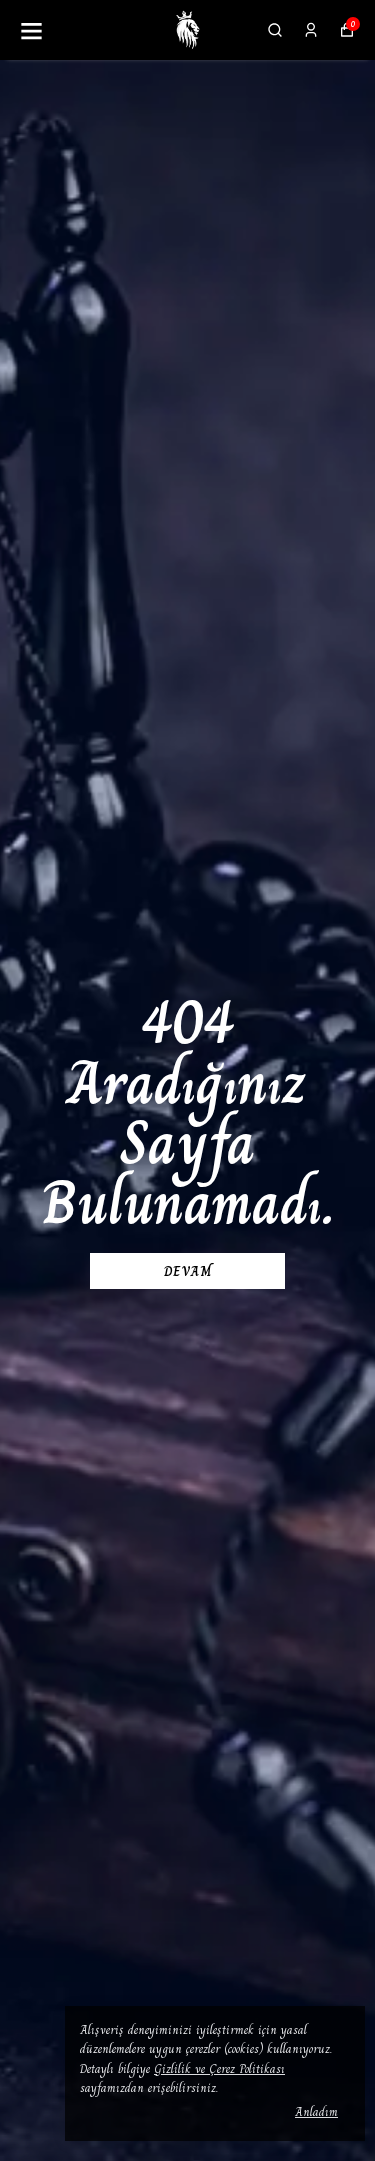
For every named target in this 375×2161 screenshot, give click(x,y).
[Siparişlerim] (311, 30)
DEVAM (188, 1271)
